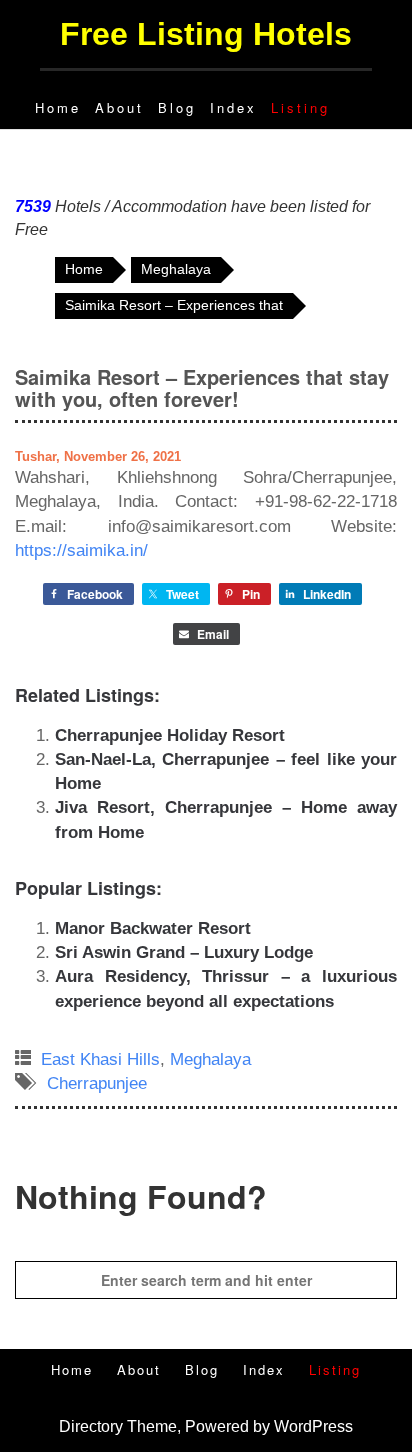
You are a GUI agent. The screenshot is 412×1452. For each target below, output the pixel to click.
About (119, 107)
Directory (91, 1426)
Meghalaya (210, 1059)
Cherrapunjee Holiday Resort (170, 735)
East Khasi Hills (100, 1059)
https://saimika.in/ (81, 550)
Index (233, 107)
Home (58, 107)
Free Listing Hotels (206, 34)
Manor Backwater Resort (153, 928)
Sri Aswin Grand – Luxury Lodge (184, 952)
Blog (177, 107)
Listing (300, 107)
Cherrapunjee (97, 1083)
